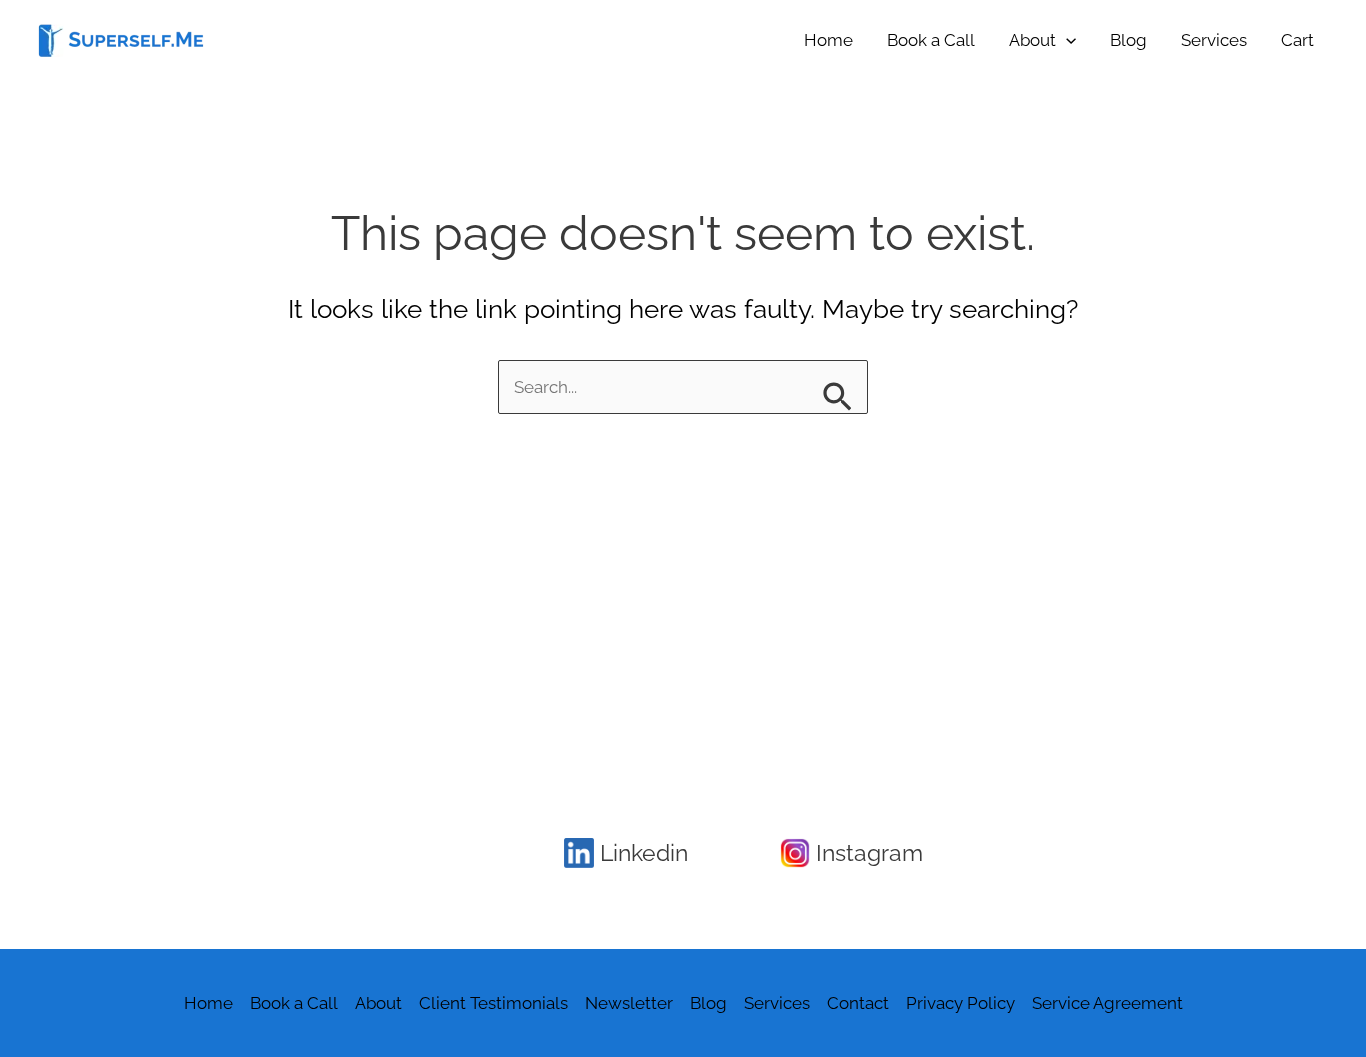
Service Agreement (1107, 1003)
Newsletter (629, 1003)
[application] (1066, 40)
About (1032, 40)
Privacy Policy (960, 1003)
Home (828, 40)
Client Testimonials (493, 1003)
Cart (1297, 40)
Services (1214, 40)
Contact (858, 1003)
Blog (1128, 40)
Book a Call (931, 40)
